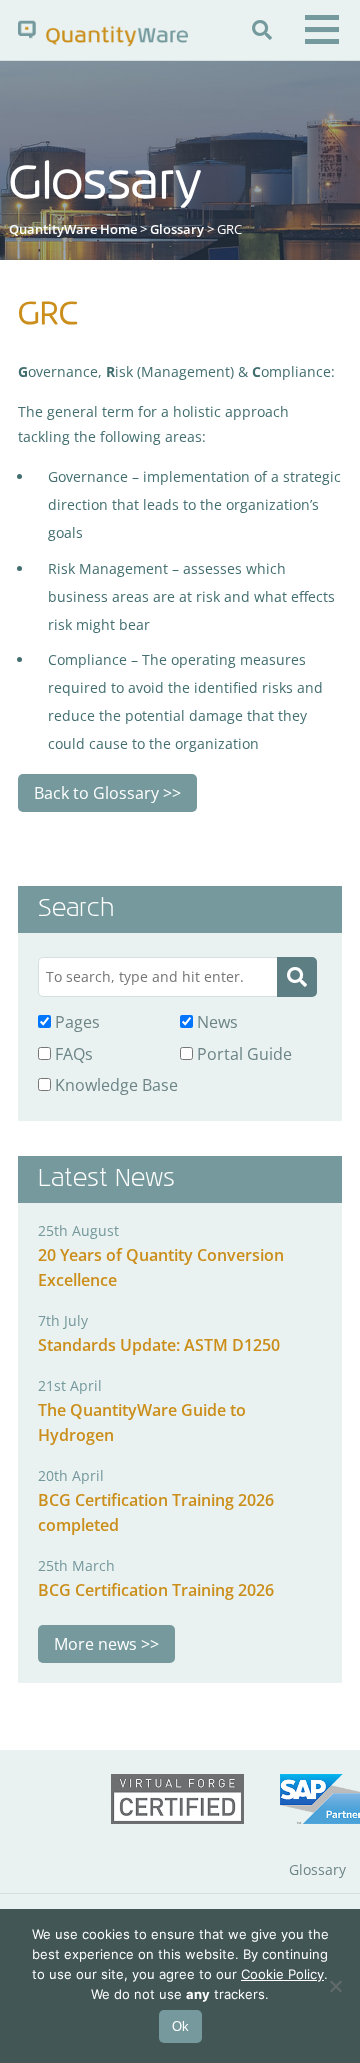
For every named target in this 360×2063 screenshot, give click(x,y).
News (215, 1022)
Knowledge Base (114, 1085)
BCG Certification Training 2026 (156, 1590)
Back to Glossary (96, 793)
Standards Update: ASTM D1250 (159, 1345)
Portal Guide (242, 1054)
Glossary (177, 229)
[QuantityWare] (103, 32)
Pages (75, 1022)
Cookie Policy (282, 1974)
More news (95, 1644)
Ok (180, 2026)
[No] (335, 1986)
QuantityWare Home (73, 229)
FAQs (72, 1054)
